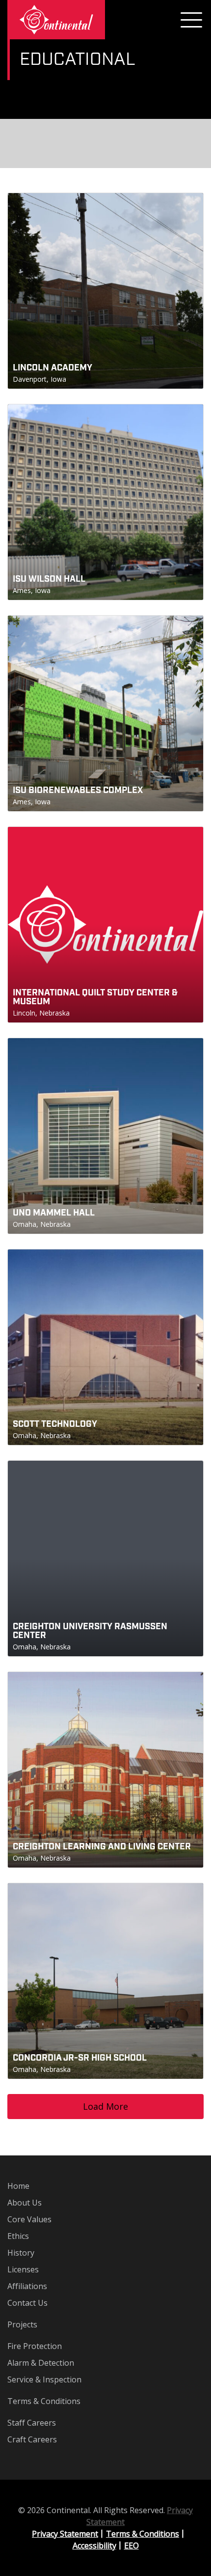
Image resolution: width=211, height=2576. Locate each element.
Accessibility (94, 2546)
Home (18, 2186)
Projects (22, 2324)
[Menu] (191, 20)
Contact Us (27, 2303)
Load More (105, 2106)
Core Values (29, 2219)
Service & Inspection (44, 2379)
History (21, 2253)
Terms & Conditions (44, 2401)
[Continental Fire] (56, 20)
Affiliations (27, 2286)
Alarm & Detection (41, 2363)
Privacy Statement (65, 2534)
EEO (132, 2546)
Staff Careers (32, 2423)
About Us (25, 2203)
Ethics (18, 2236)
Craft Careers (32, 2439)
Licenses (23, 2269)
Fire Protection (35, 2346)
